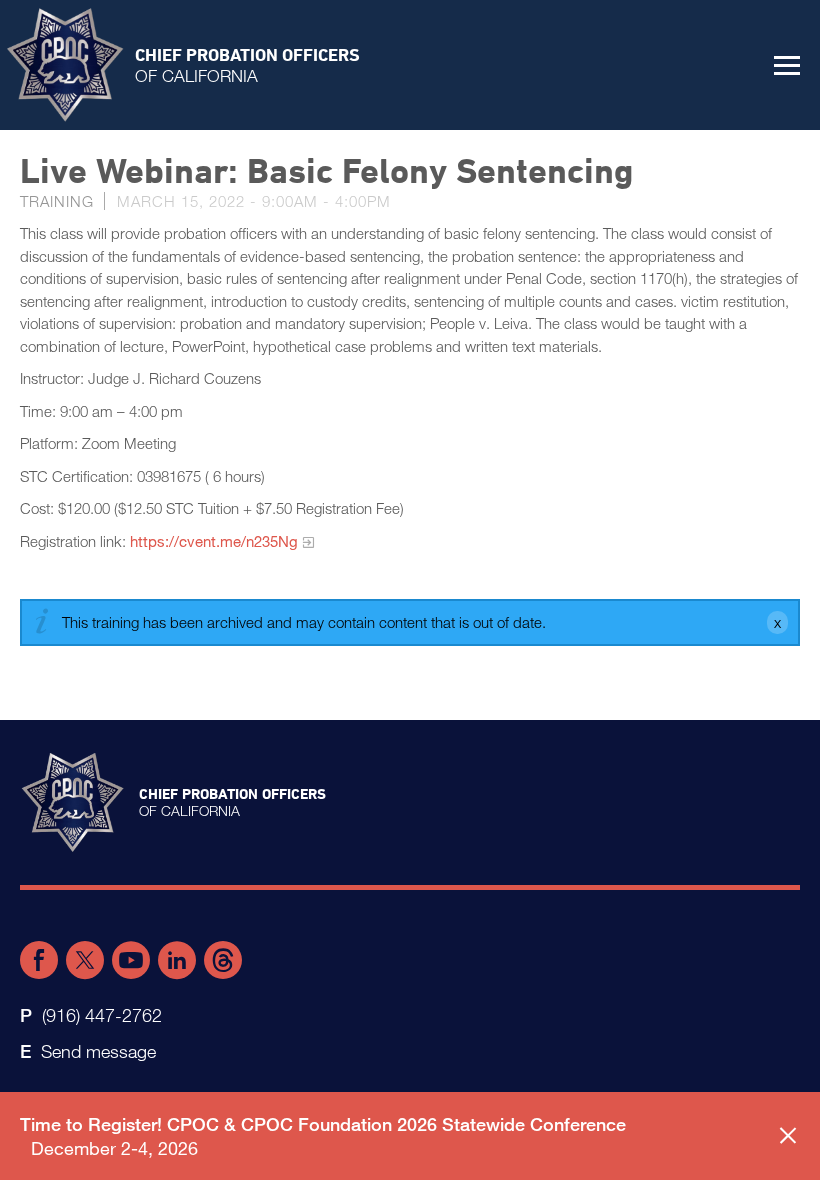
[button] (787, 65)
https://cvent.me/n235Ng (214, 541)
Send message (98, 1051)
